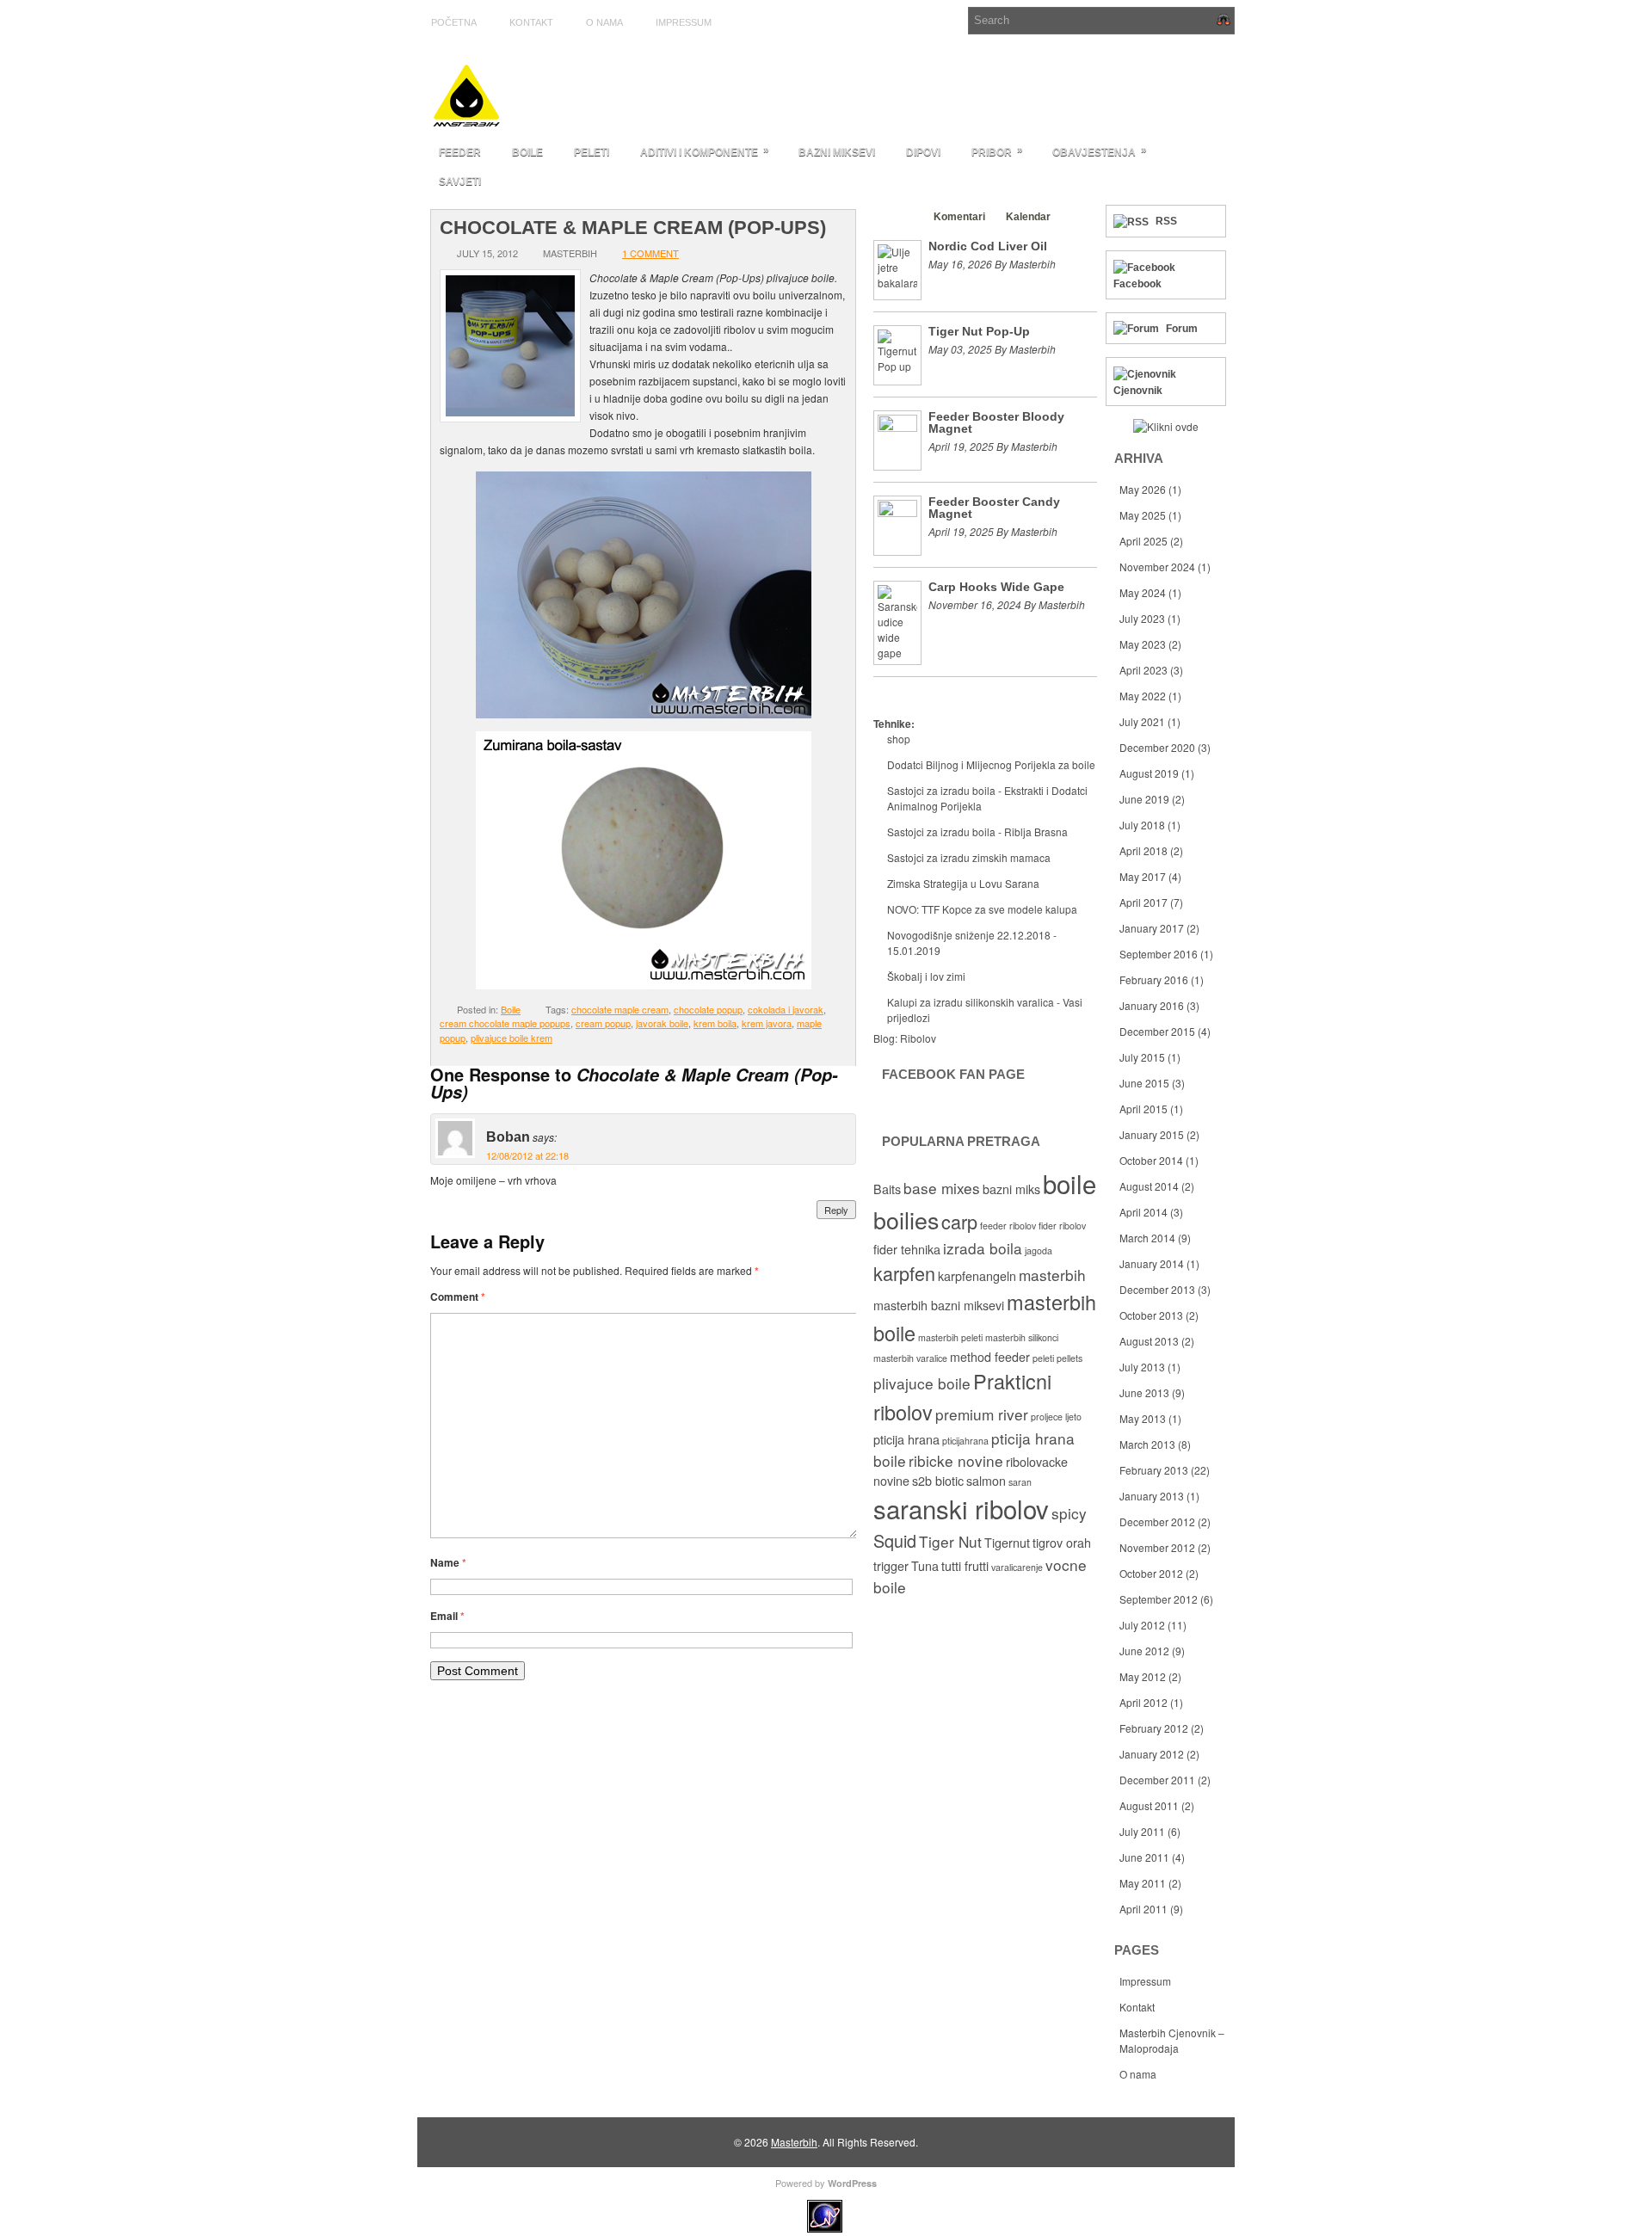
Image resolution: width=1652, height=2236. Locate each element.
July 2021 (1142, 721)
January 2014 (1152, 1263)
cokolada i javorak (786, 1009)
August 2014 (1149, 1186)
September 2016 (1159, 954)
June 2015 (1144, 1083)
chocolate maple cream (620, 1009)
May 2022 (1143, 696)
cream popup (603, 1023)
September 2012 (1159, 1599)
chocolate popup (708, 1009)
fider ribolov (1062, 1226)
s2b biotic (938, 1481)
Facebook (1137, 284)
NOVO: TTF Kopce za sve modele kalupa (982, 909)
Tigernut (1007, 1543)
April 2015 (1143, 1109)
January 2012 (1152, 1754)
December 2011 (1157, 1780)
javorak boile (662, 1023)
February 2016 (1154, 979)
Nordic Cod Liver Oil (988, 246)
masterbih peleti (950, 1337)
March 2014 (1147, 1238)
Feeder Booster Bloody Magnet (996, 422)
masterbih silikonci (1022, 1337)
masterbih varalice (910, 1358)
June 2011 (1144, 1857)
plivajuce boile (922, 1383)
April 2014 (1143, 1212)
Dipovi (923, 152)
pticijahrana (965, 1441)
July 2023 (1142, 618)
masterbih (1052, 1275)
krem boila (715, 1023)
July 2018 (1142, 825)
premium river (982, 1414)
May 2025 (1143, 515)
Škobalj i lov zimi (926, 976)
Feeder (460, 152)
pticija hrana (906, 1439)
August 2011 (1149, 1805)
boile (1069, 1183)
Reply (836, 1210)
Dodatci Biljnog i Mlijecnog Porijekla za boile (991, 764)
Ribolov (918, 1038)
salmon (986, 1481)
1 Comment (650, 253)
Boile (527, 152)
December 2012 (1157, 1521)
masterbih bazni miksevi (939, 1305)
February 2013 (1154, 1470)
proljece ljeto (1056, 1417)
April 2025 (1143, 541)
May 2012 (1143, 1676)
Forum (1182, 329)
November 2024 (1157, 567)
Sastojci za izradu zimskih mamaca (969, 857)
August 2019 (1149, 773)
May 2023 (1143, 644)
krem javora (767, 1023)
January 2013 (1152, 1496)
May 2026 (1143, 489)
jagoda (1039, 1250)
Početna (454, 22)
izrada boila (983, 1248)
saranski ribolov (961, 1508)
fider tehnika (907, 1249)
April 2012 (1143, 1702)
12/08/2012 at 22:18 (527, 1155)
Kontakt (531, 22)
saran (1020, 1482)
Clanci (897, 217)
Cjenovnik (1138, 391)
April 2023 (1143, 670)
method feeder (990, 1357)
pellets (1069, 1358)
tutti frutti (965, 1566)
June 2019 (1144, 799)
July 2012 (1142, 1625)
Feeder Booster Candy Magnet (994, 508)
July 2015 (1142, 1057)
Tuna (925, 1566)
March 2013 (1147, 1444)
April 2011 (1143, 1909)
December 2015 (1157, 1031)
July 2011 (1142, 1831)
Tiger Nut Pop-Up (979, 331)
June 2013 (1144, 1392)
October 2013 (1151, 1315)
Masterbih (794, 2142)
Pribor (997, 151)
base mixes (942, 1188)
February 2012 (1154, 1728)
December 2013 (1157, 1289)
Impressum (684, 22)
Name (448, 1562)
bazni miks (1011, 1189)
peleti (1043, 1358)
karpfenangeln (977, 1276)
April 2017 (1143, 902)
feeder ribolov (1008, 1226)
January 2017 (1152, 928)
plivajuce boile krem (512, 1038)
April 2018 (1143, 850)
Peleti (592, 152)
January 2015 (1152, 1134)
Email (447, 1616)
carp (959, 1221)
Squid (895, 1540)
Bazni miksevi (837, 152)
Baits (887, 1189)
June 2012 (1144, 1651)
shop (899, 739)
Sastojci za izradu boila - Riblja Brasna (977, 832)
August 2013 (1149, 1341)
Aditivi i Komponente (705, 151)
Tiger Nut (950, 1541)
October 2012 (1151, 1573)
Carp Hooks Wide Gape (996, 587)
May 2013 (1143, 1418)
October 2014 (1151, 1160)
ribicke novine (956, 1460)
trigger (891, 1566)
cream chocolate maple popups (505, 1023)
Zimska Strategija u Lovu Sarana (963, 883)
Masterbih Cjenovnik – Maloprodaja (1172, 2040)
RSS (1166, 221)
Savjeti (460, 182)
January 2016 (1152, 1005)
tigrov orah (1062, 1543)
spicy (1069, 1513)
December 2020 (1157, 747)
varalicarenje (1017, 1567)
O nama (604, 22)
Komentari (959, 217)
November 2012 (1157, 1547)
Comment (458, 1297)
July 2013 (1142, 1367)
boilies (906, 1220)
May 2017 (1143, 876)
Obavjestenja (1100, 151)
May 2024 (1143, 592)
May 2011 (1143, 1883)
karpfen (904, 1273)
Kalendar (1028, 217)
